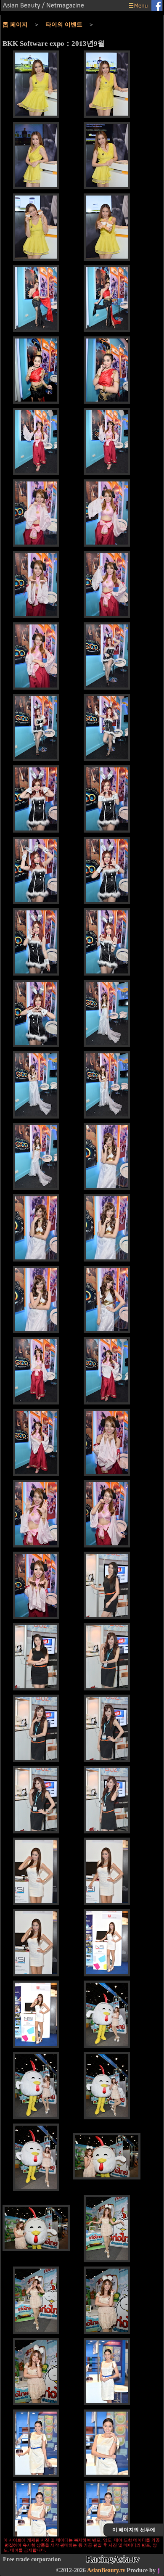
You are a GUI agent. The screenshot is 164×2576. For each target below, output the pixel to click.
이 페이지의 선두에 (134, 2530)
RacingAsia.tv (113, 2559)
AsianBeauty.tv (106, 2570)
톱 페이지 (15, 25)
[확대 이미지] (36, 85)
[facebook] (157, 6)
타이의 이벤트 (64, 25)
